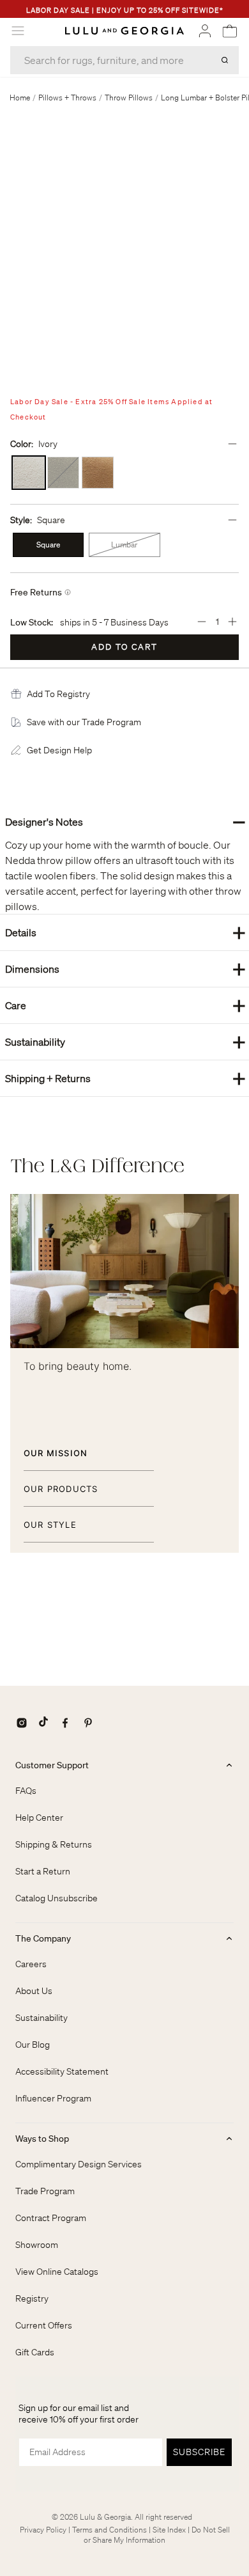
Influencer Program (53, 2098)
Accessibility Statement (62, 2071)
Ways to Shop (42, 2139)
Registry (32, 2298)
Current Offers (44, 2325)
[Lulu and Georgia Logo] (124, 31)
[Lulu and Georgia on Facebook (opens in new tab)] (65, 1723)
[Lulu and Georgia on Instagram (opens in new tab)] (22, 1723)
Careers (31, 1964)
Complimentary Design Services (79, 2164)
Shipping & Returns (54, 1844)
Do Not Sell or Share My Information (157, 2535)
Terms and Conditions (109, 2530)
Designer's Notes (125, 821)
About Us (34, 1991)
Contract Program (51, 2218)
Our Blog (33, 2045)
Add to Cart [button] (124, 647)
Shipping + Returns (125, 1078)
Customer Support (52, 1765)
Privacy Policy (43, 2530)
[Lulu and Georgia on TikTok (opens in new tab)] (43, 1723)
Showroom (37, 2245)
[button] (58, 694)
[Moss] (63, 473)
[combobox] (124, 60)
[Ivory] (29, 473)
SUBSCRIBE (199, 2452)
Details (125, 932)
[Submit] (225, 60)
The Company (43, 1938)
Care (125, 1005)
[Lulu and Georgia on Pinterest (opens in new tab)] (88, 1723)
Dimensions (125, 969)
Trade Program (45, 2191)
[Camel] (98, 473)
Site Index (169, 2530)
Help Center (39, 1818)
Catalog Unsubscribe (57, 1898)
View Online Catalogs (57, 2272)
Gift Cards (35, 2352)
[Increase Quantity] (232, 622)
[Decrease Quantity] (202, 622)
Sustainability (125, 1041)
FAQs (26, 1791)
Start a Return (43, 1871)
